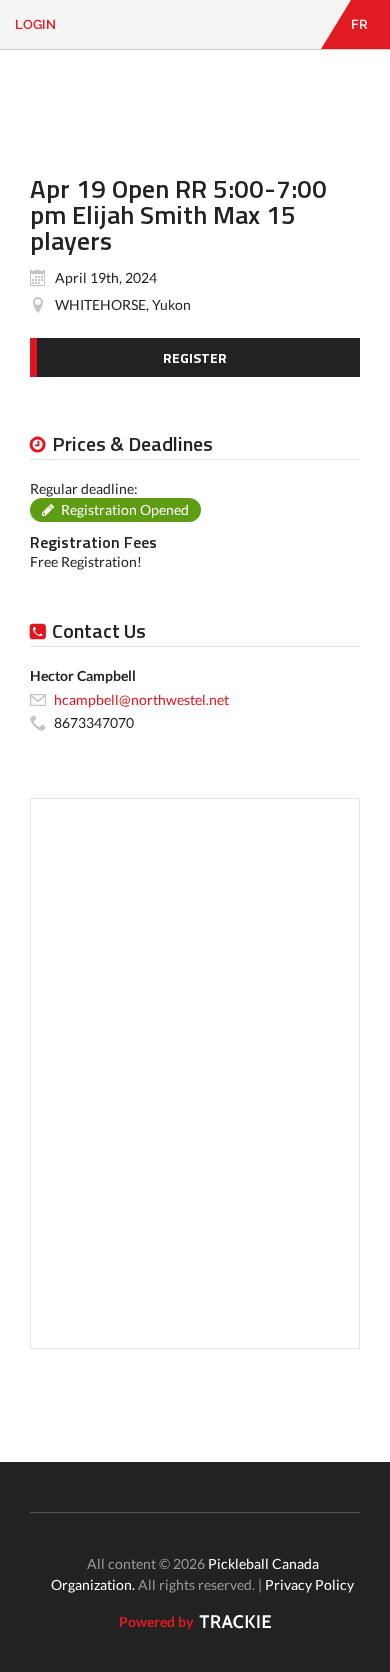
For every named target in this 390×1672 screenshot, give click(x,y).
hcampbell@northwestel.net (141, 699)
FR (359, 24)
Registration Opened (125, 509)
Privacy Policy (309, 1584)
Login (35, 24)
